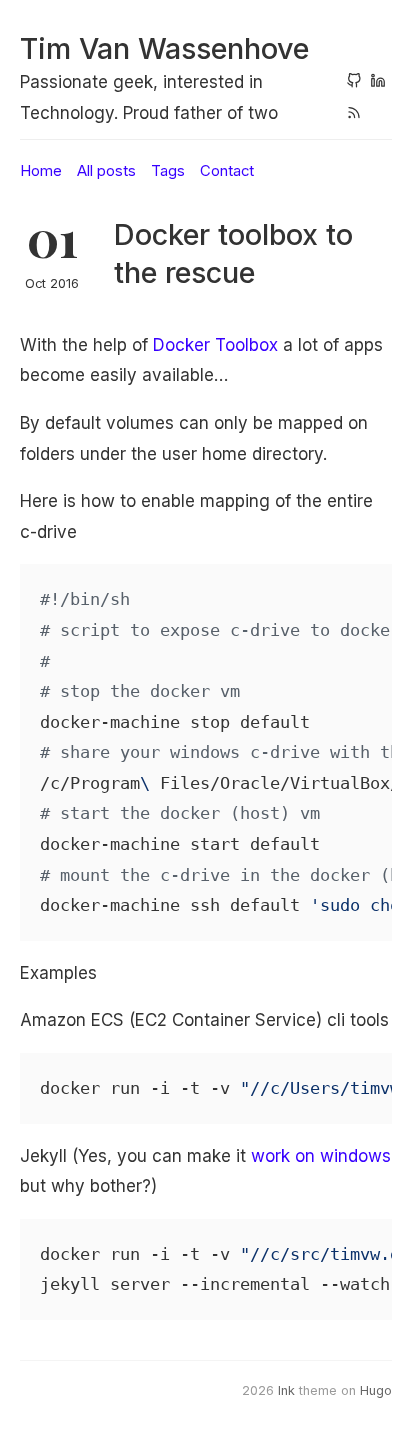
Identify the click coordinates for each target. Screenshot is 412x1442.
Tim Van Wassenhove (164, 48)
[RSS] (354, 115)
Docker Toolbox (215, 345)
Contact (227, 171)
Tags (168, 171)
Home (41, 171)
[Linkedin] (378, 83)
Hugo (376, 1390)
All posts (106, 171)
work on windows (321, 1156)
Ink (286, 1390)
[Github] (354, 83)
